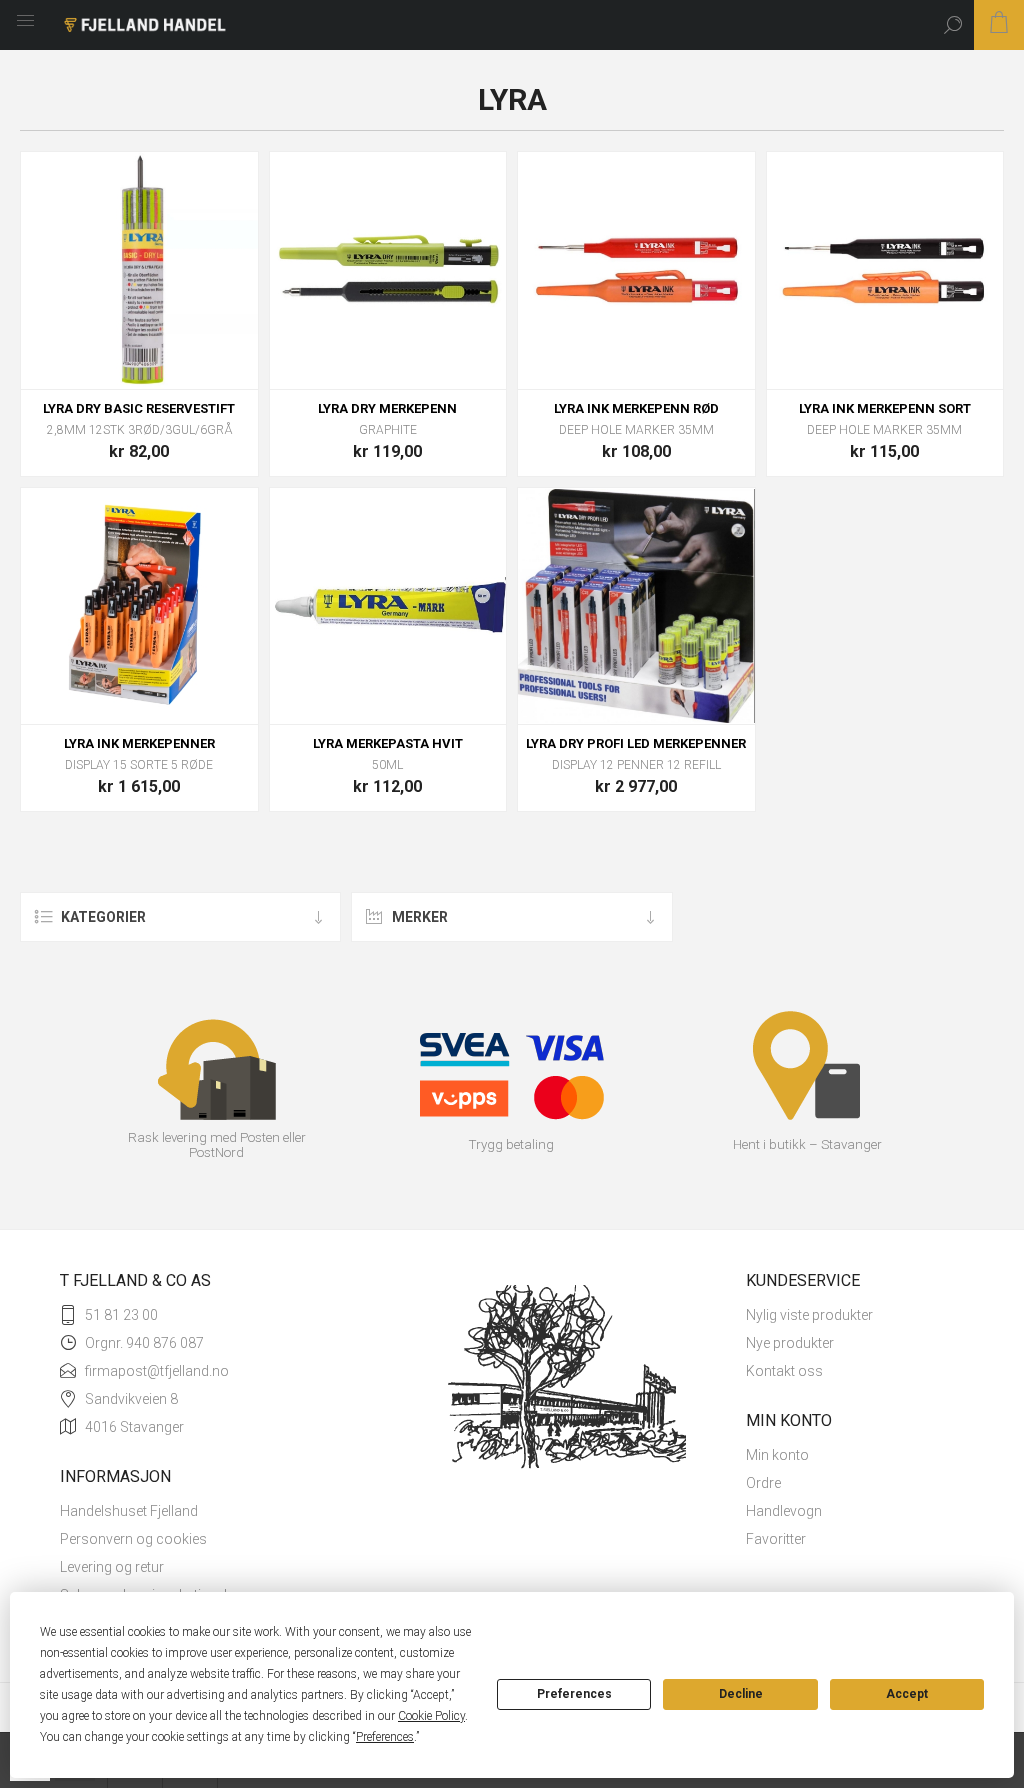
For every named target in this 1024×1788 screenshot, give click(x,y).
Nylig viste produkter (809, 1315)
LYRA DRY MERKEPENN (387, 408)
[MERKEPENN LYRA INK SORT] (885, 270)
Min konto (777, 1455)
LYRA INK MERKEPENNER (139, 743)
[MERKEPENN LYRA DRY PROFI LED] (636, 606)
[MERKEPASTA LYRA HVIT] (388, 606)
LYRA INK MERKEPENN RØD (636, 408)
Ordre (763, 1483)
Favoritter (776, 1539)
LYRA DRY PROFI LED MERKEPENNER (636, 743)
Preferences (574, 1694)
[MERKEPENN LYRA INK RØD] (636, 270)
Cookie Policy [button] (431, 1716)
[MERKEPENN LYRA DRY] (388, 270)
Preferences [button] (385, 1737)
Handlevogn (784, 1511)
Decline (741, 1694)
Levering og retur (112, 1567)
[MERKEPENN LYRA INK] (139, 606)
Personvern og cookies (133, 1539)
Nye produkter (790, 1343)
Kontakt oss (784, 1371)
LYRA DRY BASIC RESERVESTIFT (139, 408)
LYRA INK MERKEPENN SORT (885, 408)
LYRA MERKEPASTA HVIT (388, 743)
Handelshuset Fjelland (129, 1511)
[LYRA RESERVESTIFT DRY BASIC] (139, 270)
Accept (907, 1694)
